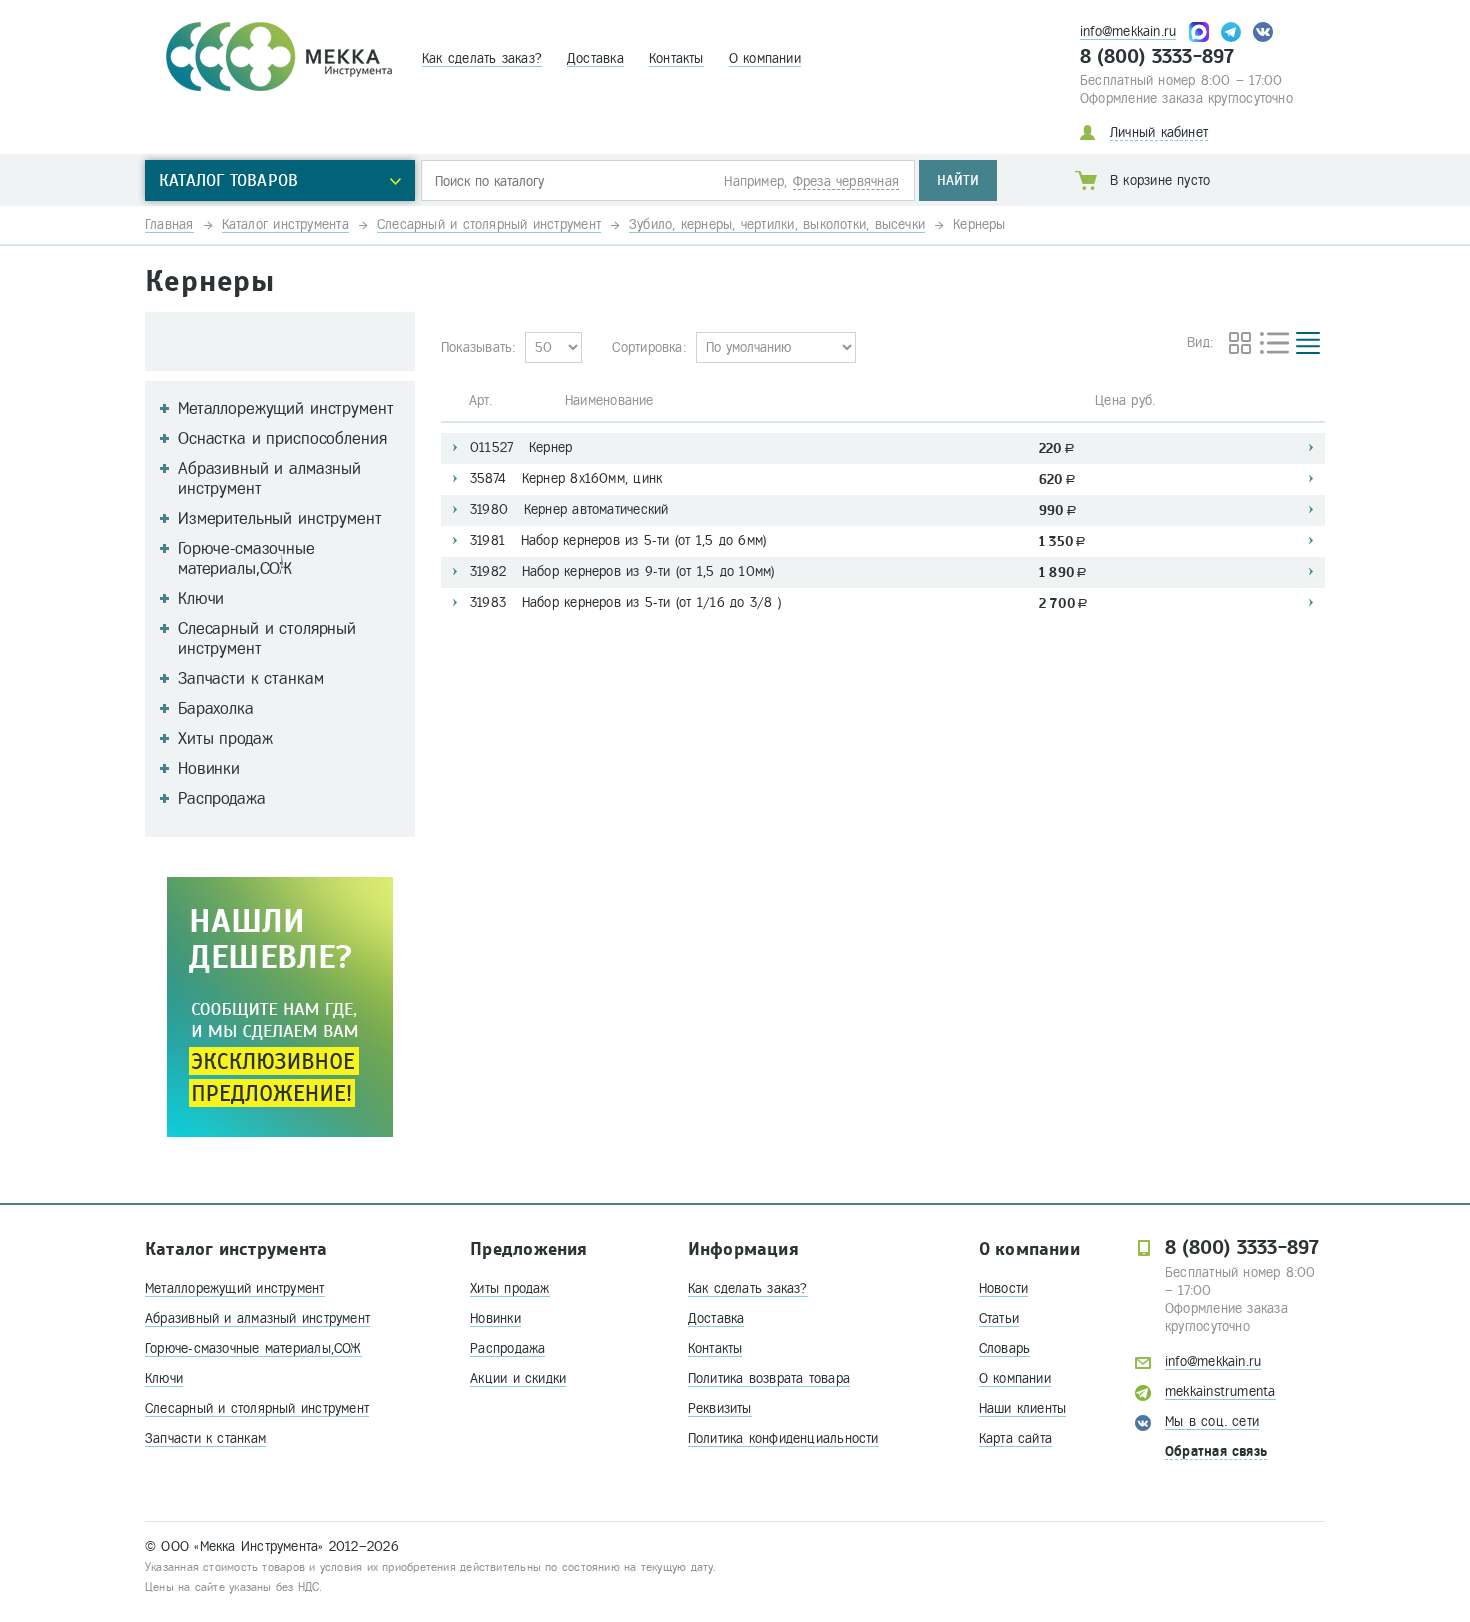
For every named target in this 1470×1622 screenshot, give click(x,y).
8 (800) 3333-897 (1157, 57)
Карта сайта (1015, 1438)
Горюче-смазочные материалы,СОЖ (253, 1348)
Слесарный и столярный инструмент (257, 1408)
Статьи (999, 1318)
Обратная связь (1216, 1451)
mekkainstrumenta (1220, 1391)
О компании (765, 58)
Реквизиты (720, 1408)
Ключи (164, 1378)
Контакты (676, 58)
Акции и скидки (518, 1378)
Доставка (595, 58)
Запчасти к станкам (205, 1438)
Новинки (495, 1318)
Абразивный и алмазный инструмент (257, 1318)
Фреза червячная (846, 181)
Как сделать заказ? (482, 58)
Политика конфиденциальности (783, 1438)
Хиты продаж (509, 1288)
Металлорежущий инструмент (235, 1288)
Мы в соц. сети (1212, 1421)
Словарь (1005, 1348)
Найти (958, 180)
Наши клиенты (1023, 1408)
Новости (1004, 1288)
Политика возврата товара (769, 1378)
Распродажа (507, 1348)
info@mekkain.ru (1128, 31)
